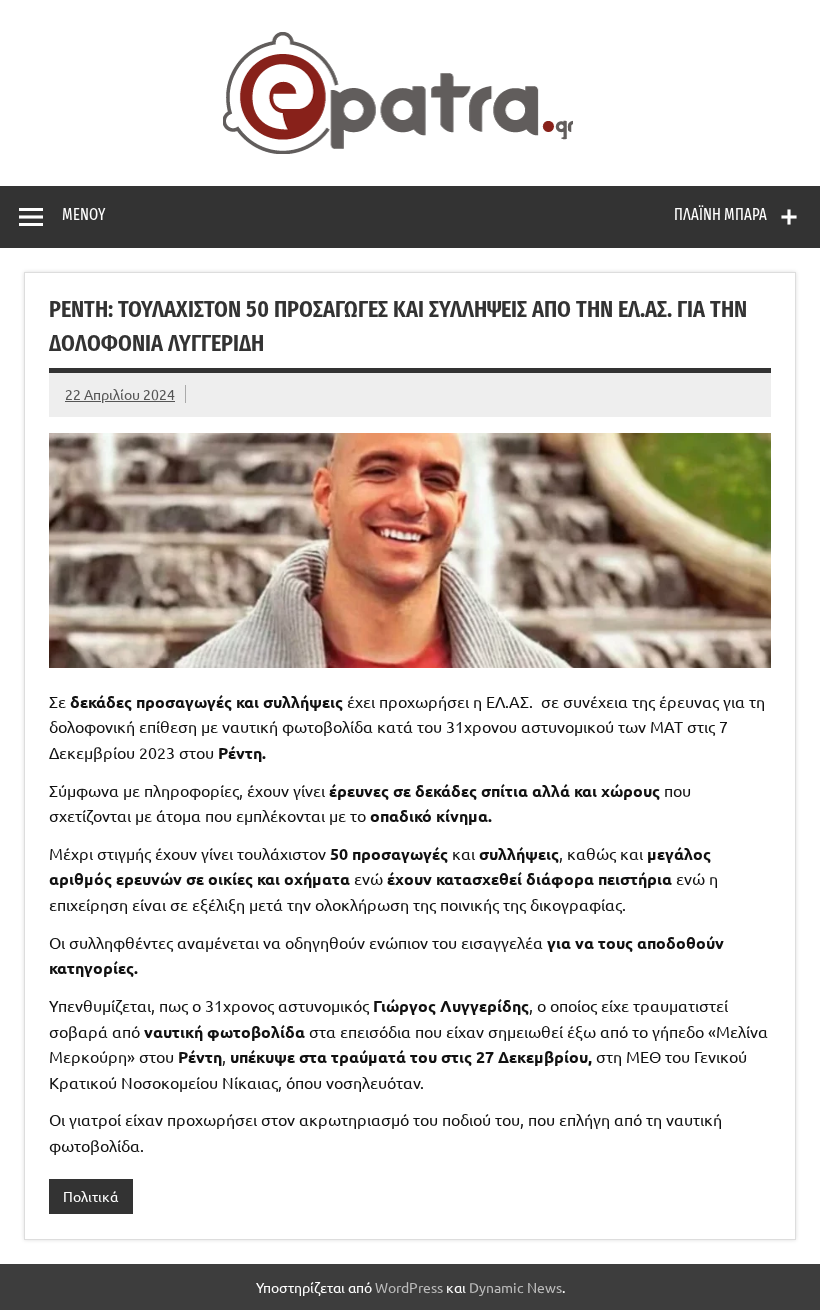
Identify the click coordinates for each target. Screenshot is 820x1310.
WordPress (409, 1287)
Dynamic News (515, 1287)
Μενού (83, 214)
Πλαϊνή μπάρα (720, 214)
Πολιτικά (90, 1196)
